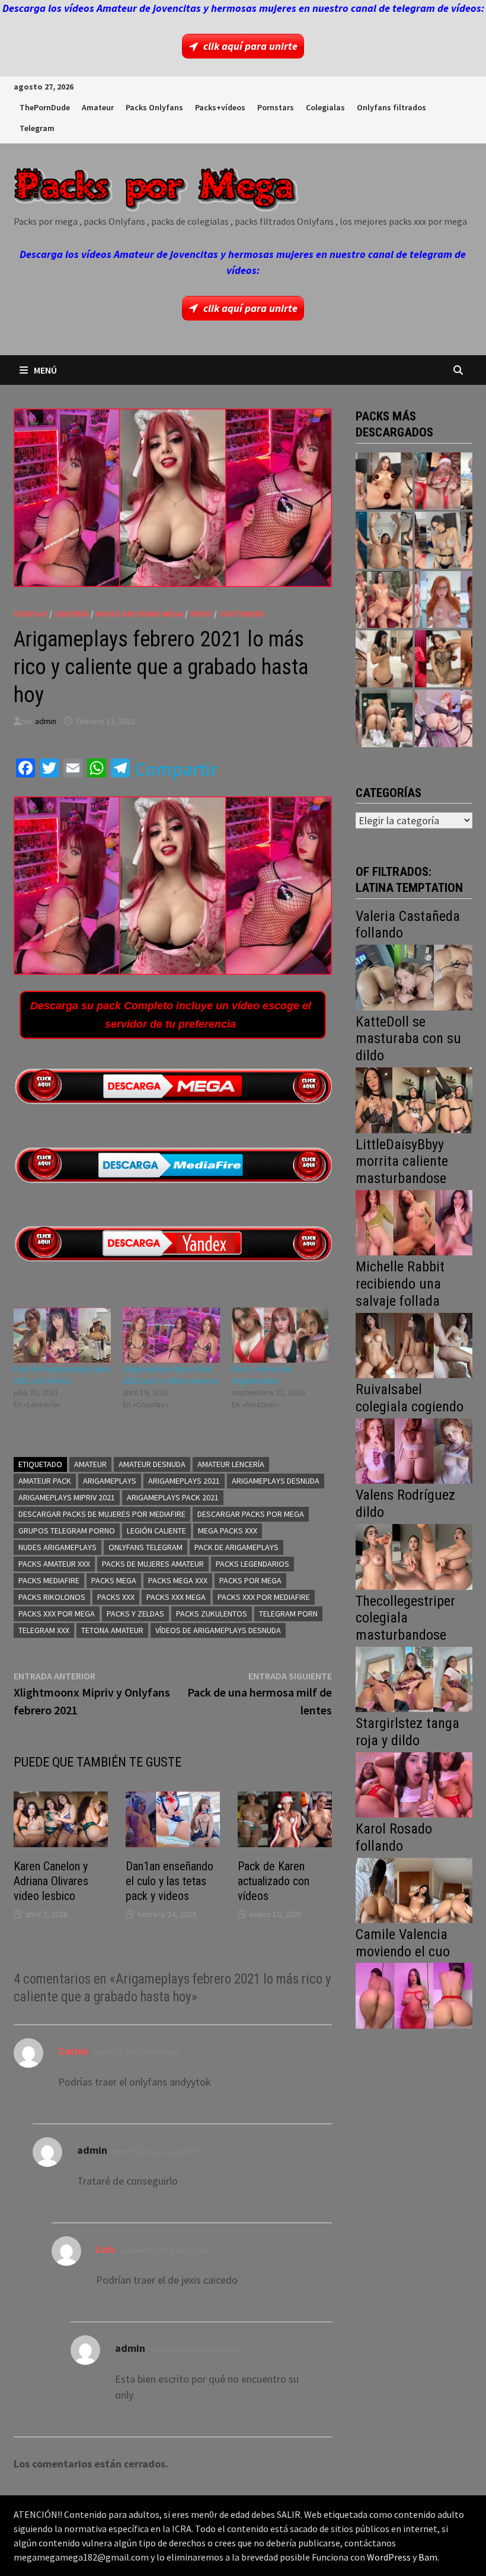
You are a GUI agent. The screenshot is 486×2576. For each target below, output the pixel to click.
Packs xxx (116, 1597)
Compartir (176, 769)
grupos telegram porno (67, 1531)
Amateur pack (45, 1481)
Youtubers (242, 614)
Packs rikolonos (52, 1597)
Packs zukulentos (212, 1614)
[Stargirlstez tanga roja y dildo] (414, 1783)
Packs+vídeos (220, 107)
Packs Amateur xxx (54, 1564)
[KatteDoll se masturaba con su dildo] (414, 1099)
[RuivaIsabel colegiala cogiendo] (414, 1450)
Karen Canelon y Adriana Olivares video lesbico (51, 1881)
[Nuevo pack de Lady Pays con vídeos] (443, 659)
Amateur (98, 107)
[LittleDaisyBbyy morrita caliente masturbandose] (414, 1222)
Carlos (73, 2051)
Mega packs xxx (228, 1531)
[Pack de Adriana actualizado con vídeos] (384, 481)
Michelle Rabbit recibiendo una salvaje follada (400, 1284)
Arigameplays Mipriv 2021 (67, 1497)
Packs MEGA (114, 1580)
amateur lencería (231, 1464)
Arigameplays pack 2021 (173, 1497)
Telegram (37, 128)
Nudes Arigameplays (57, 1547)
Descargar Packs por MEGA (251, 1514)
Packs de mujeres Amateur (153, 1564)
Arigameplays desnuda (276, 1481)
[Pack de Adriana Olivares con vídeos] (443, 540)
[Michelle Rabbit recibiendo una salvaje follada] (414, 1344)
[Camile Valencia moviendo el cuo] (414, 1995)
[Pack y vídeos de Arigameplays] (280, 1335)
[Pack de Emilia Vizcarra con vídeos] (443, 600)
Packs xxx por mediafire (264, 1597)
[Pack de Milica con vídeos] (384, 659)
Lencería (71, 614)
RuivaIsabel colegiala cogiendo (410, 1398)
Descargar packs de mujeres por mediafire (102, 1514)
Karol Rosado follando (394, 1837)
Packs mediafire (49, 1580)
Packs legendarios (252, 1564)
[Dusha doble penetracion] (443, 718)
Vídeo (201, 614)
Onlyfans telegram (146, 1547)
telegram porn (288, 1614)
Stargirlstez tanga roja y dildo (407, 1732)
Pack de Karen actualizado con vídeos (274, 1881)
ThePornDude (45, 107)
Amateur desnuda (152, 1464)
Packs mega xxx (178, 1580)
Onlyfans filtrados (391, 107)
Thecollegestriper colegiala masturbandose (405, 1618)
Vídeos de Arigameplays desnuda (218, 1630)
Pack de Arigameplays (236, 1547)
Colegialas (325, 107)
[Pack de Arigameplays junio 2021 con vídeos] (62, 1335)
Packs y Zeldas (135, 1614)
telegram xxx (44, 1630)
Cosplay (31, 614)
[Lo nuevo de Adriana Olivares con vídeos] (384, 540)
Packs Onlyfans (154, 107)
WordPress (389, 2557)
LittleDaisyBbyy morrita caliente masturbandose (402, 1162)
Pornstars (276, 107)
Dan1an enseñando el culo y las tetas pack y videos (170, 1881)
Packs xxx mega (176, 1597)
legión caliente (156, 1531)
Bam (428, 2557)
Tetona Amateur (112, 1630)
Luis (105, 2249)
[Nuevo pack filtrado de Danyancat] (443, 481)
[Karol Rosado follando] (414, 1889)
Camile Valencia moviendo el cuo (403, 1943)
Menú (45, 370)
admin (46, 721)
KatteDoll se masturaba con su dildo (408, 1039)
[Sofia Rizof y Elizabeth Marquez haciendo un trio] (384, 600)
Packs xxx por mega (57, 1614)
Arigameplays (110, 1481)
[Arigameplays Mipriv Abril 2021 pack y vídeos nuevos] (171, 1335)
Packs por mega (250, 1580)
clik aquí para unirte (250, 46)
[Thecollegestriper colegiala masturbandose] (414, 1678)
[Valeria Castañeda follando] (414, 976)
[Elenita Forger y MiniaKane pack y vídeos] (384, 718)
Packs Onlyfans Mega (139, 614)
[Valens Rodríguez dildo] (414, 1556)
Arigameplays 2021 (184, 1481)
